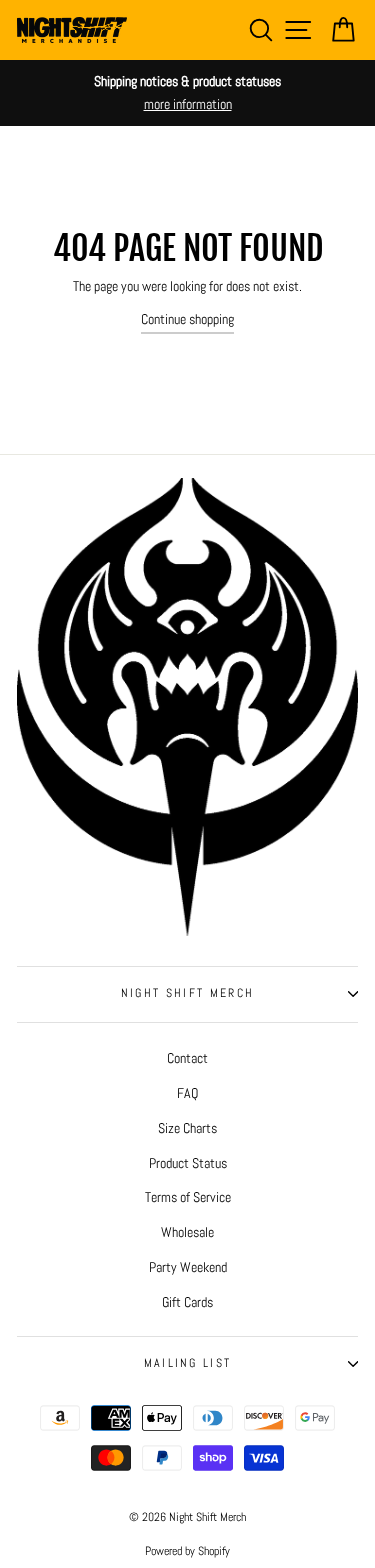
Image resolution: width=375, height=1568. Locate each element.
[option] (187, 93)
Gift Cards (187, 1302)
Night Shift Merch (187, 993)
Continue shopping (187, 319)
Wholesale (187, 1232)
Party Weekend (188, 1267)
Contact (187, 1058)
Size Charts (187, 1128)
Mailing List (188, 1363)
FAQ (187, 1093)
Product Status (188, 1163)
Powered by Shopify (187, 1551)
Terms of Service (188, 1197)
